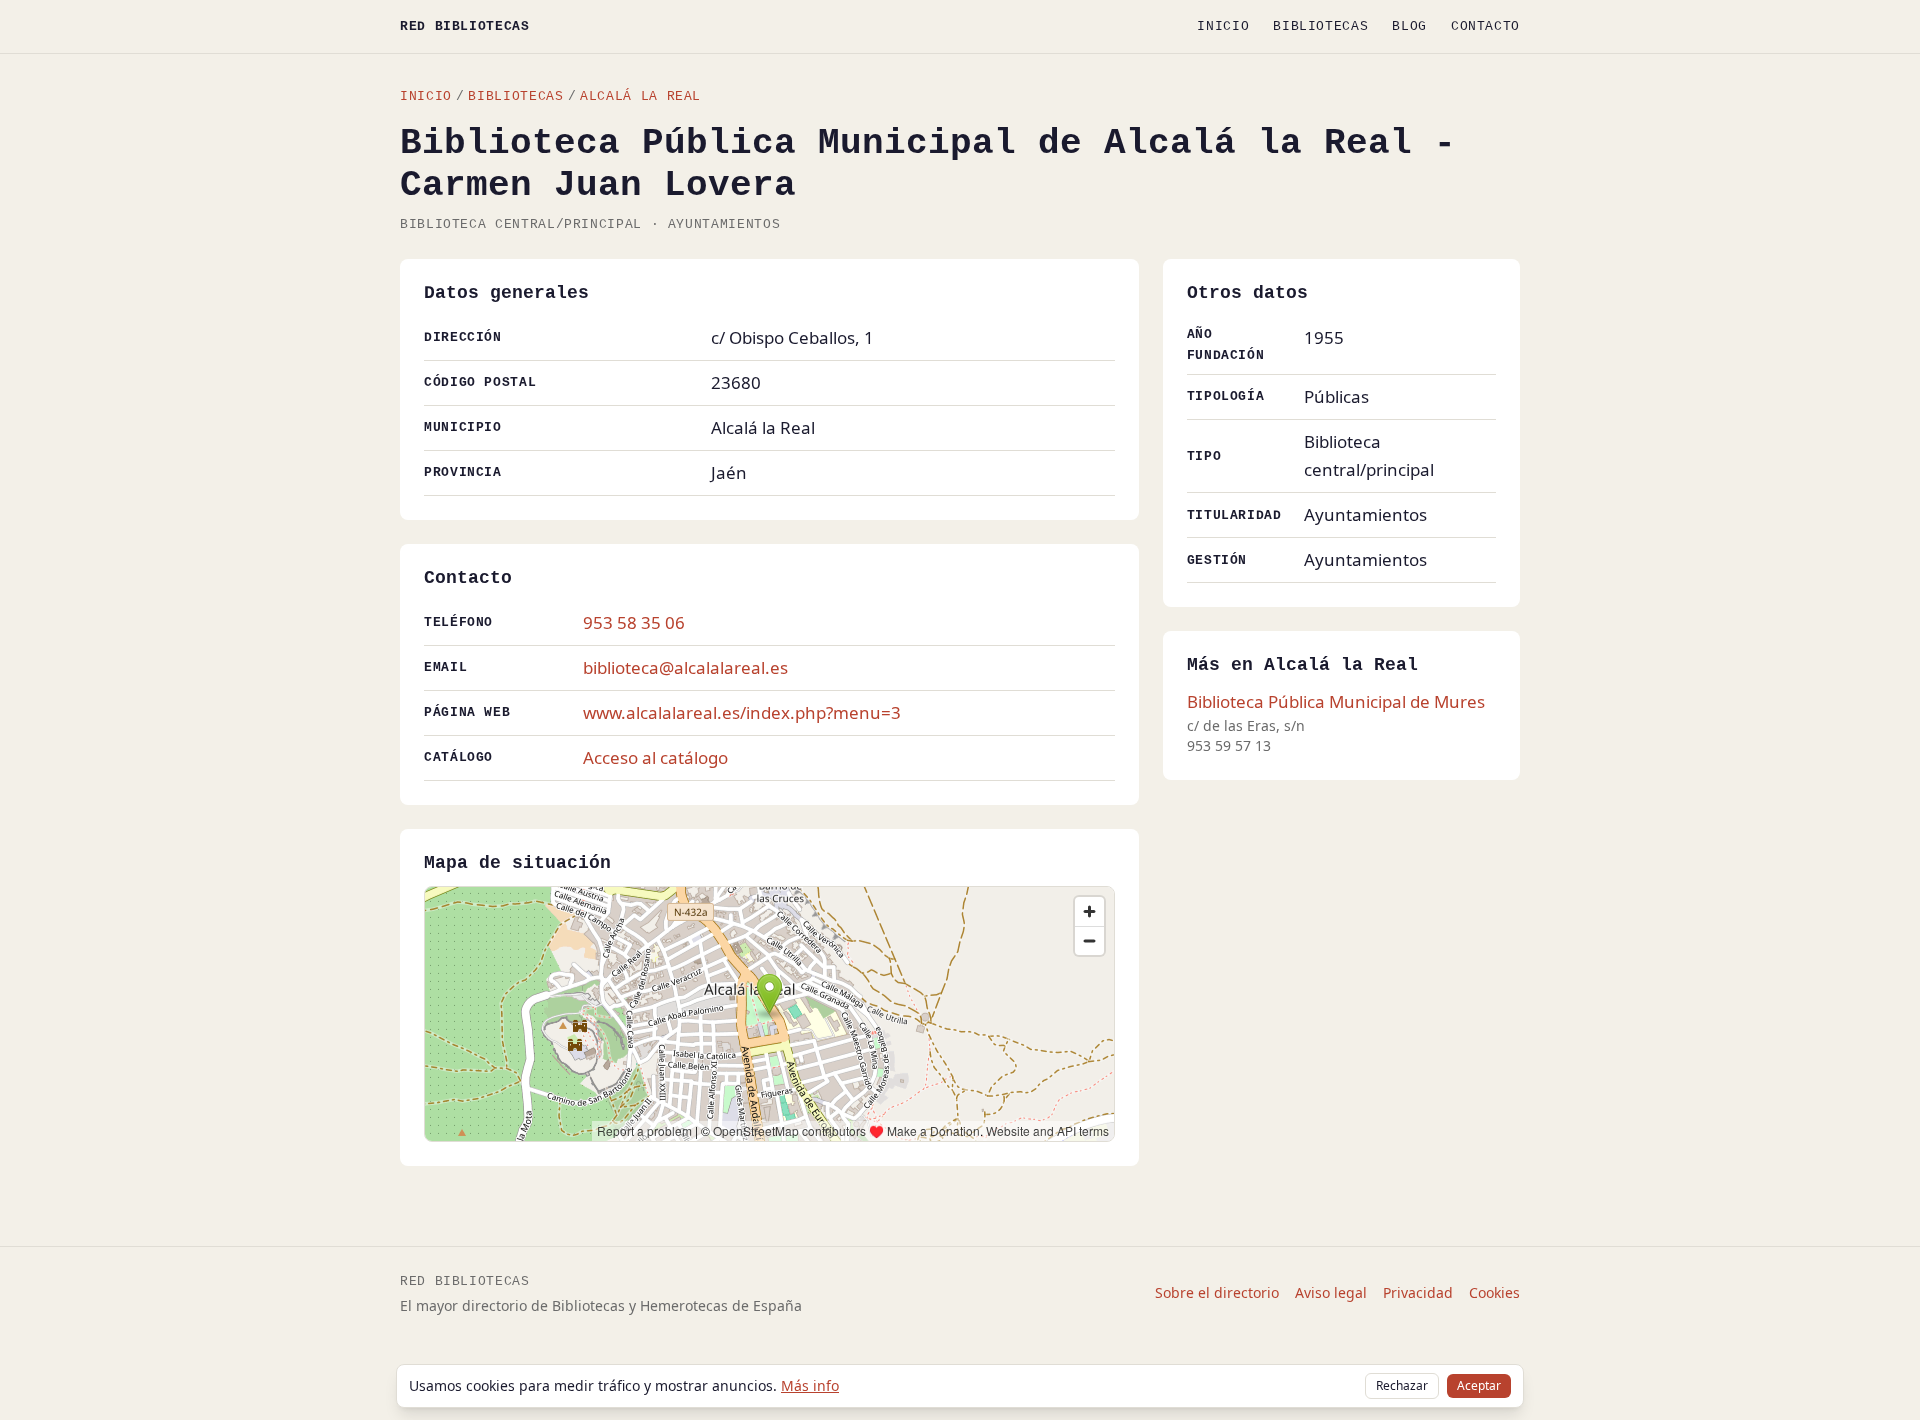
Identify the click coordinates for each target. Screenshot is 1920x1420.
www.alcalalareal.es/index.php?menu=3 (742, 712)
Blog (1409, 26)
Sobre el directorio (1217, 1292)
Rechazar (1402, 1385)
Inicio (1223, 26)
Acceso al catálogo (655, 757)
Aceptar (1479, 1385)
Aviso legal (1331, 1292)
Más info (810, 1385)
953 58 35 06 (634, 622)
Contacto (1485, 26)
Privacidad (1418, 1292)
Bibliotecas (1320, 26)
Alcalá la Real (640, 96)
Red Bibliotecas (465, 26)
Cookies (1494, 1292)
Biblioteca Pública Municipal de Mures (1336, 701)
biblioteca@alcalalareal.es (685, 667)
